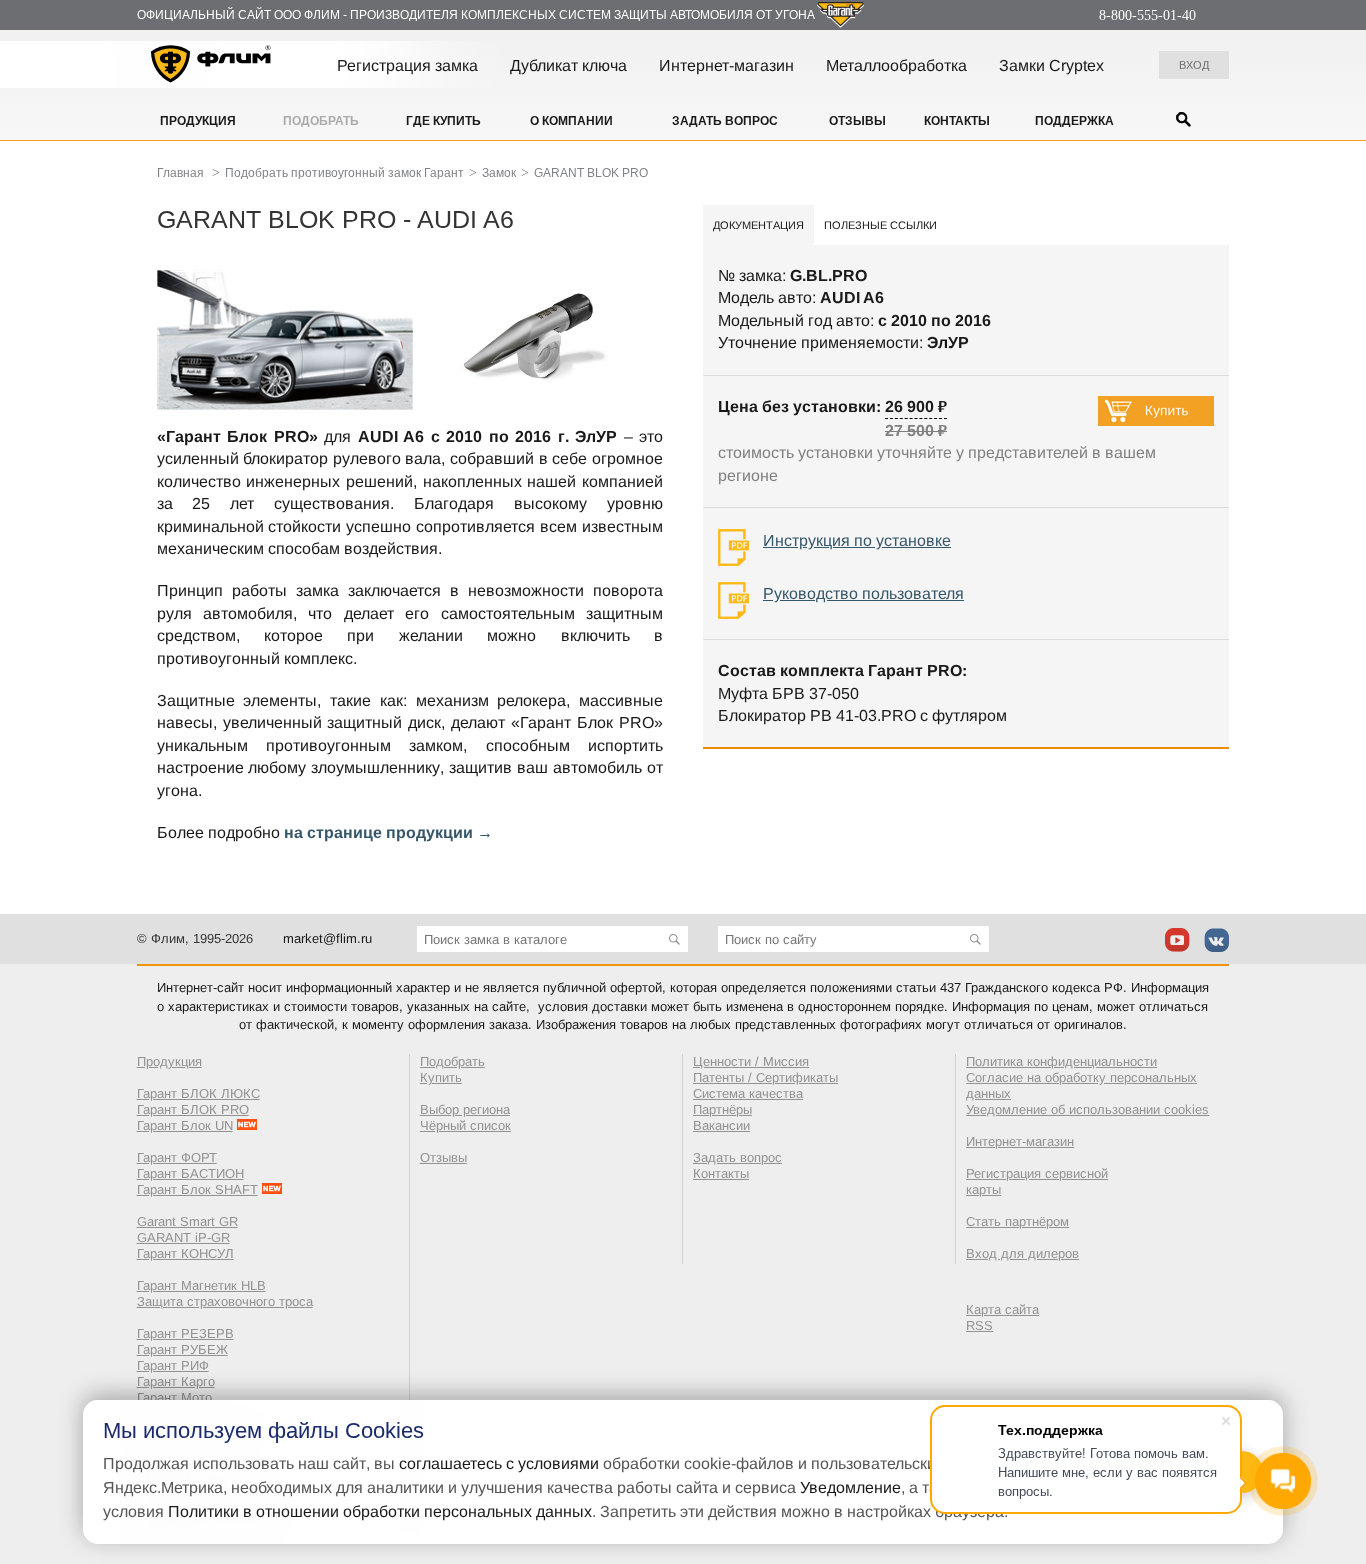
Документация (758, 225)
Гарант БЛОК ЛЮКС (198, 1093)
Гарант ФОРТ (177, 1157)
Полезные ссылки (880, 225)
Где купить (443, 121)
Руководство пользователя (863, 593)
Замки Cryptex (1051, 65)
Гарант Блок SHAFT (197, 1189)
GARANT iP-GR (183, 1237)
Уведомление (850, 1487)
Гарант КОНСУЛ (185, 1253)
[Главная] (211, 67)
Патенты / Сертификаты (765, 1077)
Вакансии (721, 1125)
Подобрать (321, 121)
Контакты (957, 121)
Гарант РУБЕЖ (182, 1349)
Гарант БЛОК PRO (193, 1109)
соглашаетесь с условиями (499, 1463)
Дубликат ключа (568, 65)
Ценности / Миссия (751, 1061)
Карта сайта (1002, 1309)
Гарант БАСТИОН (190, 1173)
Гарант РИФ (173, 1365)
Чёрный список (465, 1125)
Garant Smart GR (187, 1221)
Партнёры (722, 1109)
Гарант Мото (174, 1397)
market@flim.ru (327, 938)
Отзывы (857, 121)
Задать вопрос (725, 121)
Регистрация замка (407, 65)
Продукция (198, 121)
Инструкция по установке (857, 540)
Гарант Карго (176, 1381)
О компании (571, 121)
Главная (180, 173)
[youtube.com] (1177, 940)
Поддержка (1074, 121)
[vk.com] (1216, 940)
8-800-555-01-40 (1147, 15)
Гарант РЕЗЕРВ (185, 1333)
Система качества (748, 1093)
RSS (979, 1325)
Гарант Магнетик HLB (201, 1285)
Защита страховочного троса (225, 1301)
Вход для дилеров (1022, 1253)
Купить (441, 1077)
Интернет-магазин (726, 65)
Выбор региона (465, 1109)
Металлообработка (896, 65)
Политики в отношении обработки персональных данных (380, 1511)
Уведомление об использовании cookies (1087, 1109)
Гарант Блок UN (185, 1125)
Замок (499, 173)
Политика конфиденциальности (1061, 1061)
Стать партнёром (1017, 1221)
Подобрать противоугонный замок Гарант (344, 173)
